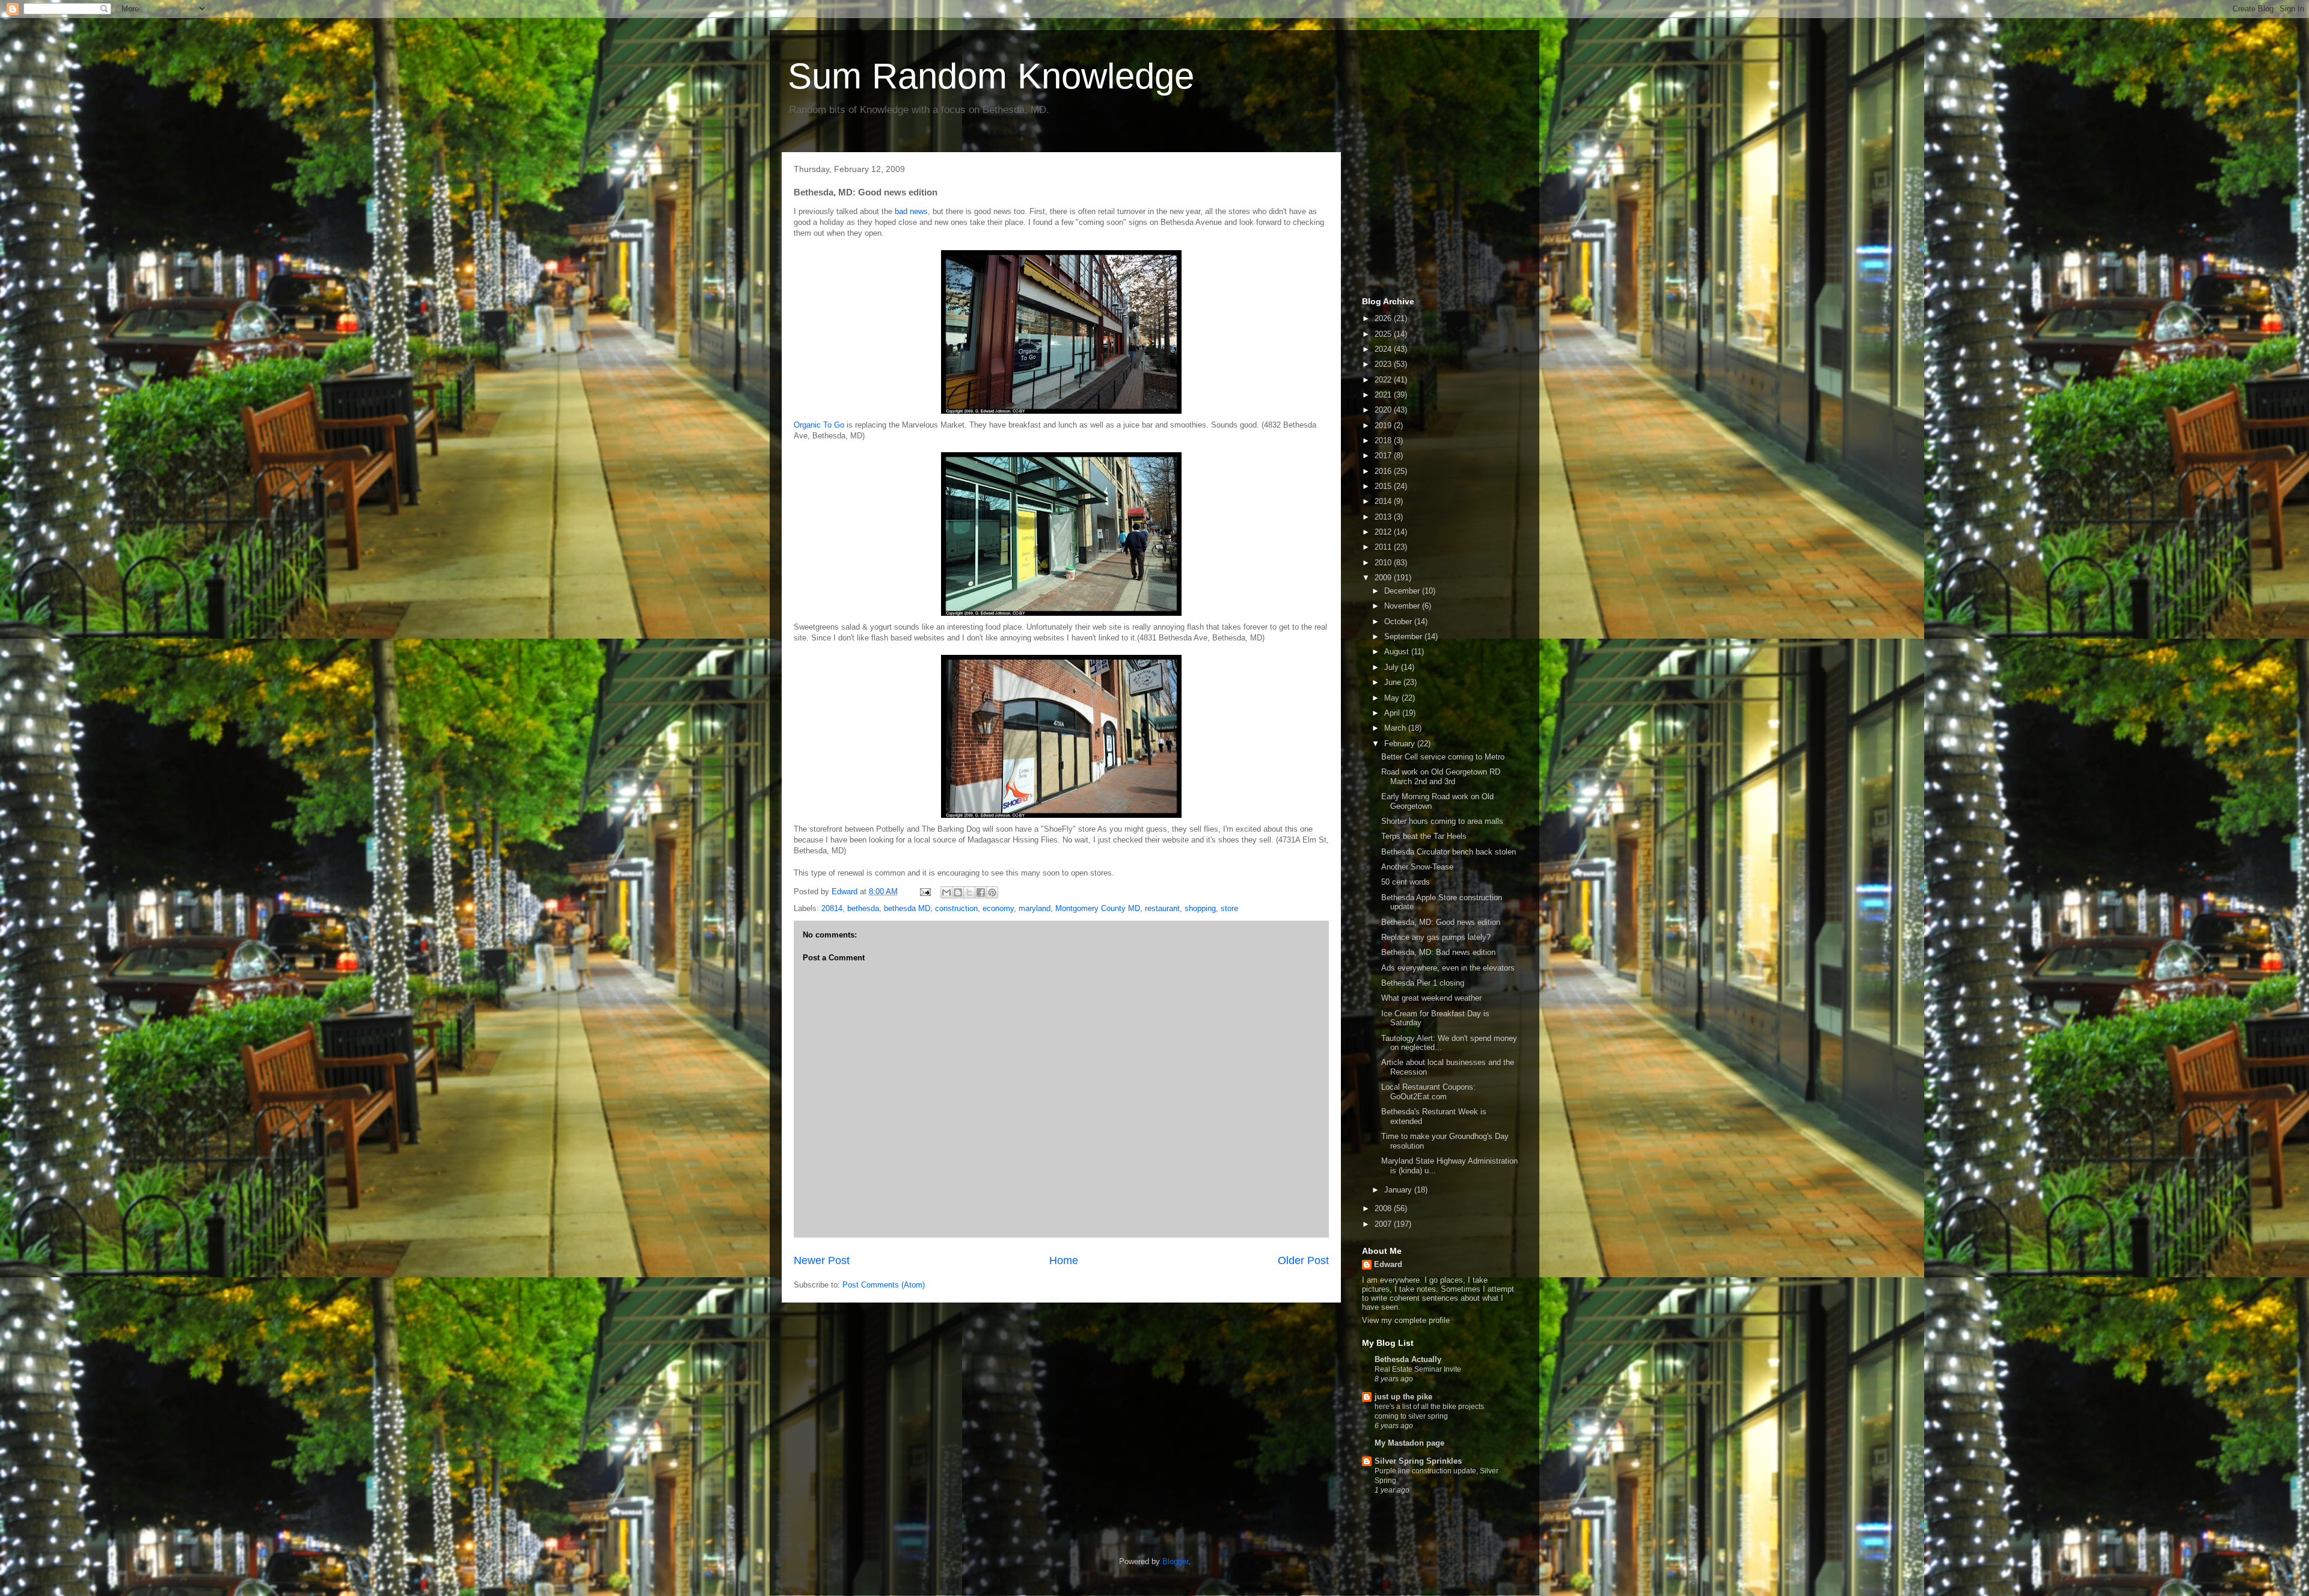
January (1399, 1190)
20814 (832, 908)
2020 (1384, 410)
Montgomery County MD (1098, 908)
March (1396, 728)
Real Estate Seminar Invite (1418, 1369)
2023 (1384, 364)
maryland (1035, 908)
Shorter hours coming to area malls (1442, 821)
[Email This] (946, 892)
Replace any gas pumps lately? (1436, 937)
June (1394, 682)
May (1393, 698)
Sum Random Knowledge (991, 76)
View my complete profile (1406, 1320)
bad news (911, 211)
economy (998, 908)
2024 (1384, 349)
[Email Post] (925, 892)
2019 (1384, 425)
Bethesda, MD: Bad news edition (1438, 952)
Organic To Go (819, 425)
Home (1064, 1260)
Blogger (1175, 1561)
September (1404, 637)
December (1403, 591)
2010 (1384, 563)
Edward (1388, 1264)
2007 (1384, 1224)
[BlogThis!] (958, 892)
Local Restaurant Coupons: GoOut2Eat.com (1428, 1092)
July (1393, 667)
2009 (1384, 578)
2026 (1384, 318)
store (1229, 908)
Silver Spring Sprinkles (1418, 1461)
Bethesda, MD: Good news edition (1441, 922)
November (1403, 606)
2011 (1384, 547)
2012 (1384, 532)
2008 (1384, 1208)
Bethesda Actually (1408, 1359)
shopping (1200, 908)
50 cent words (1406, 882)
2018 (1384, 440)
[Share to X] (969, 892)
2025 (1384, 334)
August (1398, 652)
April (1393, 713)
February (1401, 744)
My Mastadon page (1409, 1443)
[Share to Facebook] (981, 892)
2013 (1384, 517)
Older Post (1303, 1260)
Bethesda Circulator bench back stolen (1449, 852)
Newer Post (822, 1260)
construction (956, 908)
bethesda (863, 908)
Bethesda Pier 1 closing (1423, 983)
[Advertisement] (1422, 221)
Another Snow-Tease (1417, 867)
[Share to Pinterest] (992, 892)
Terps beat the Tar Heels (1424, 836)
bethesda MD (907, 908)
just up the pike (1403, 1397)
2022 (1384, 380)
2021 (1384, 395)
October (1399, 622)
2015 (1384, 486)
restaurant (1162, 908)
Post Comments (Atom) (884, 1285)
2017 (1384, 456)
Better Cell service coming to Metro (1443, 757)
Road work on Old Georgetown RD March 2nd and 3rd (1441, 777)
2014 (1384, 501)
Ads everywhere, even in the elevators (1448, 968)
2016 (1384, 471)
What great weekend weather (1431, 998)
